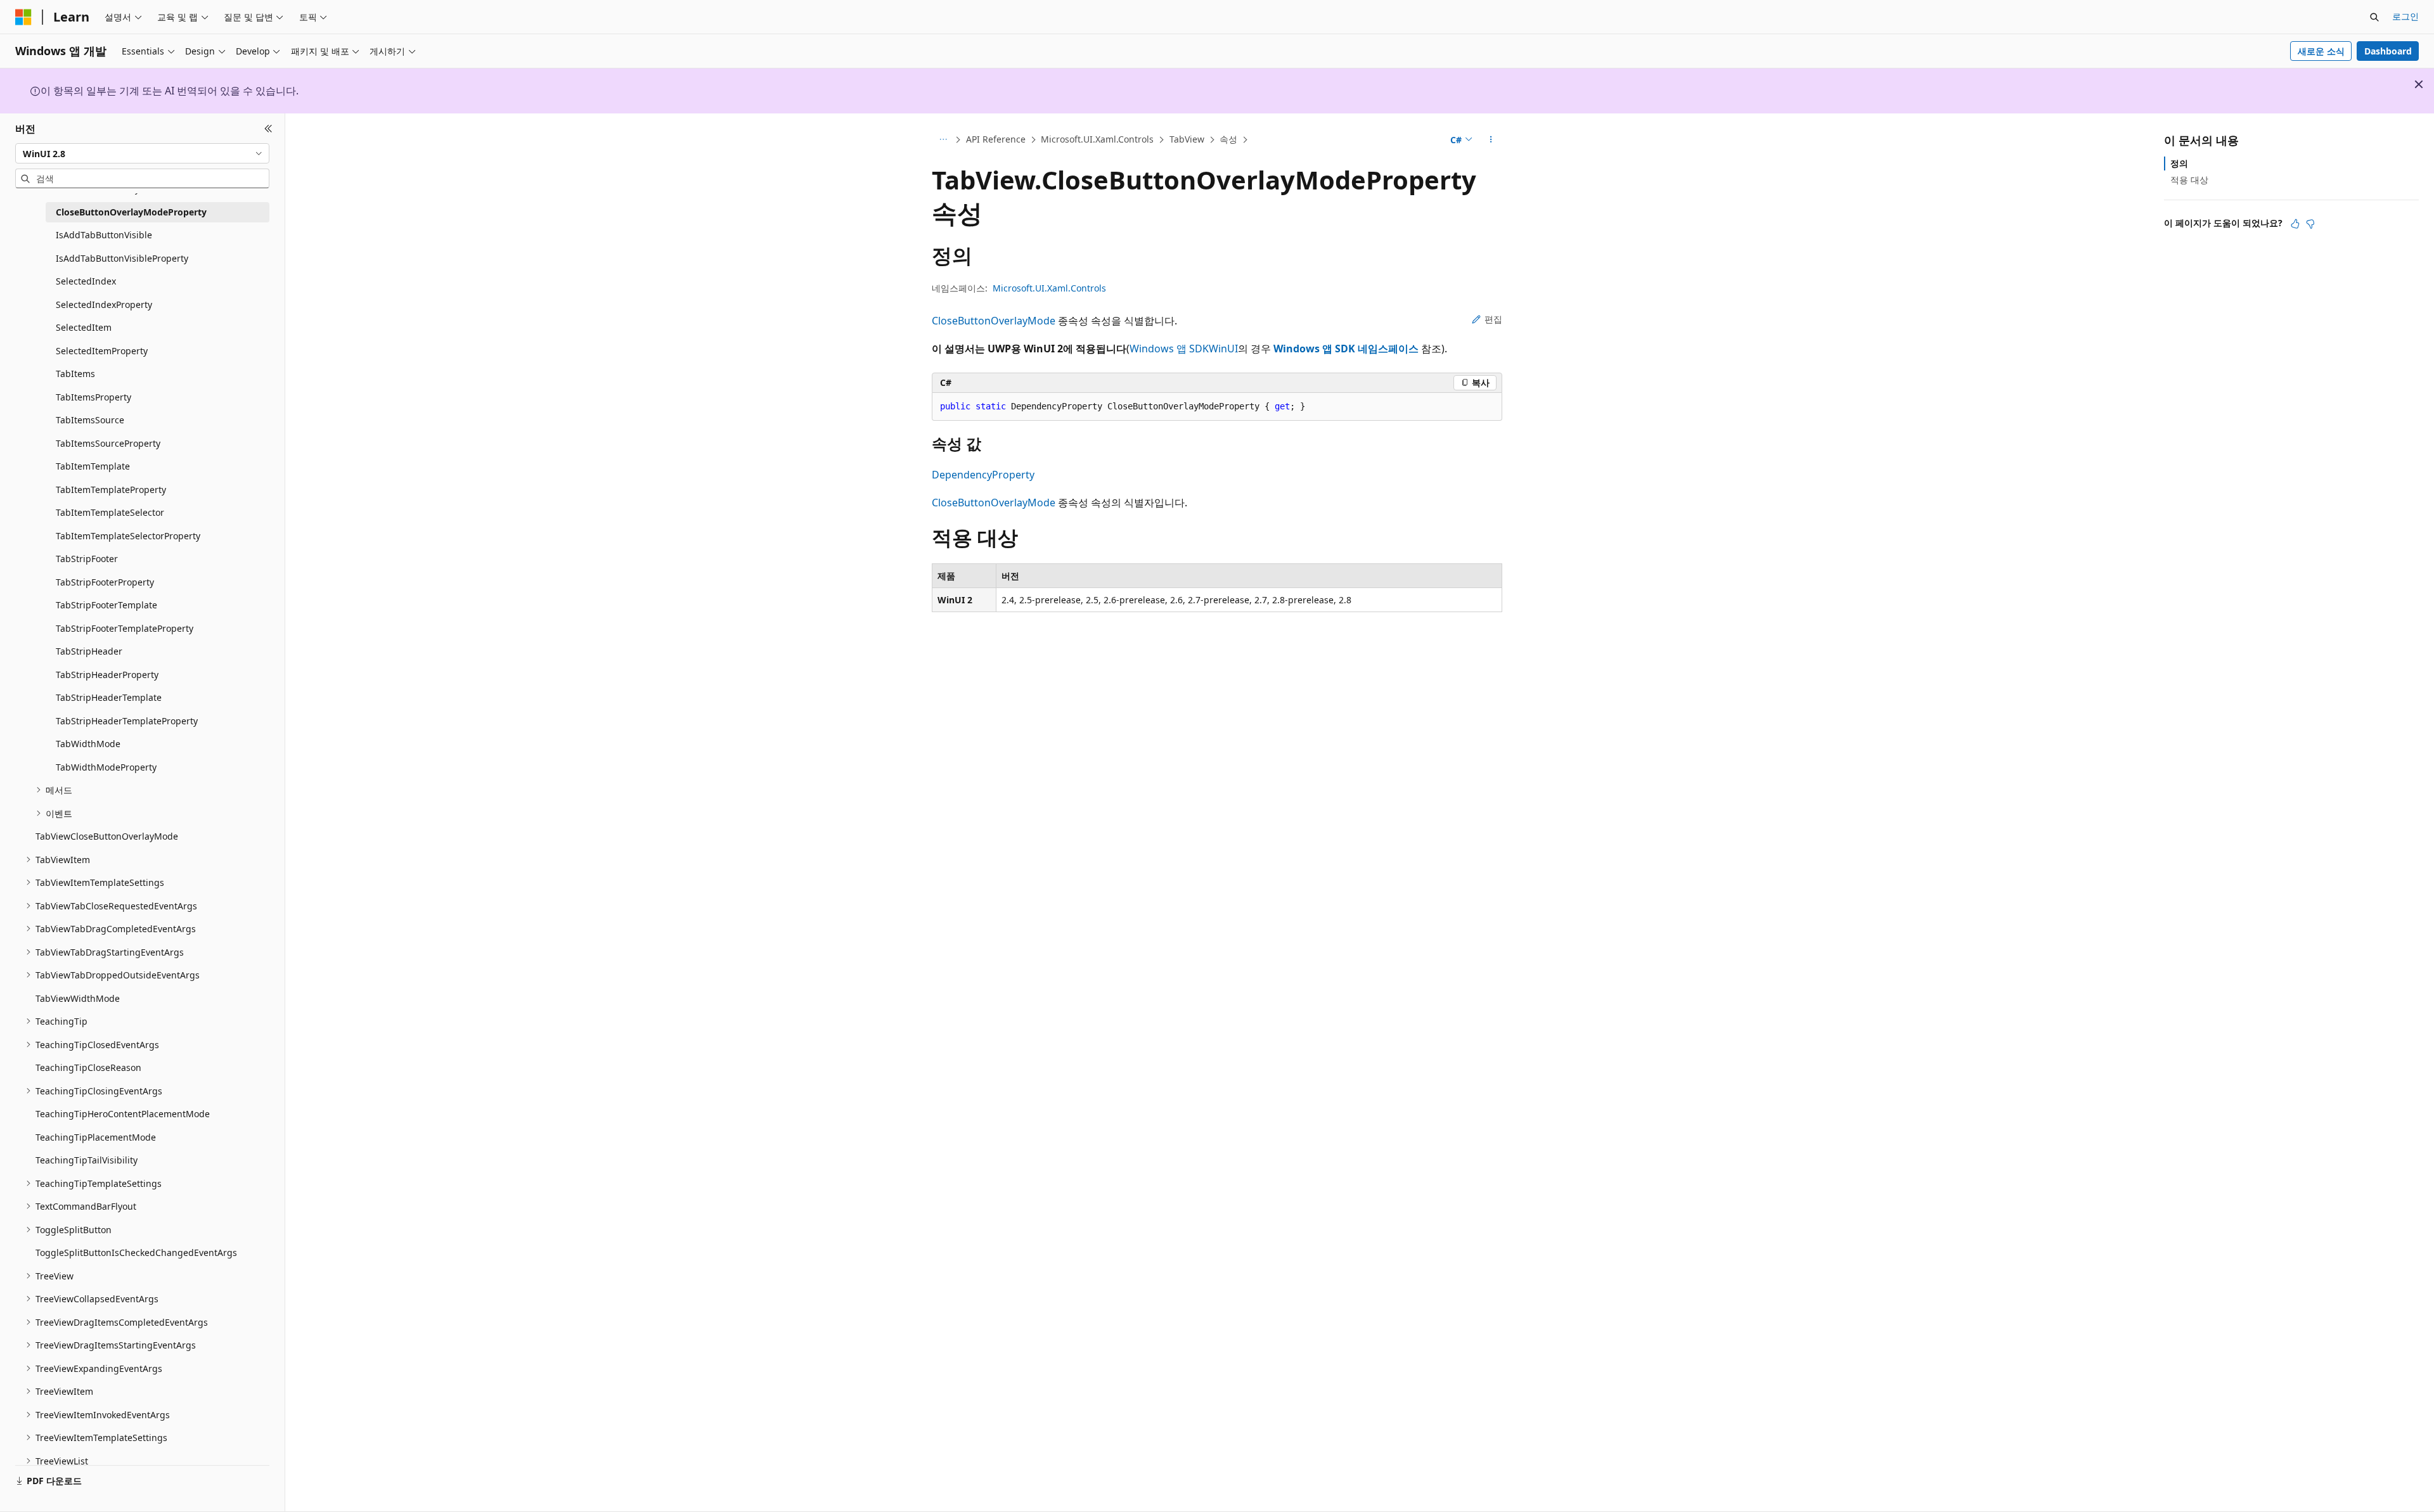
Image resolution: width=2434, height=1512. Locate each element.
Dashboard (2388, 51)
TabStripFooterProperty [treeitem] (105, 582)
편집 (1493, 319)
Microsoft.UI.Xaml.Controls (1097, 139)
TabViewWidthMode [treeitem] (78, 998)
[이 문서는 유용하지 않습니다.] (2310, 224)
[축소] (268, 129)
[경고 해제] (2419, 84)
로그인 (2405, 16)
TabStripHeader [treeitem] (89, 651)
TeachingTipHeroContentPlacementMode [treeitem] (123, 1114)
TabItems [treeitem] (75, 374)
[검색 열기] (2374, 17)
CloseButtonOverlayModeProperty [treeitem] (131, 212)
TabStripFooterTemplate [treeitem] (106, 605)
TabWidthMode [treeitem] (88, 744)
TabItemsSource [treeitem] (90, 420)
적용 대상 (2189, 180)
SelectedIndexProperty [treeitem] (104, 304)
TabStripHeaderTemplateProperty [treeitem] (127, 721)
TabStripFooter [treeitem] (87, 559)
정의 (2179, 163)
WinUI (1223, 349)
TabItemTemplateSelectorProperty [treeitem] (128, 536)
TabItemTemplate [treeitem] (93, 466)
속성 (1228, 139)
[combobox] (142, 153)
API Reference (996, 139)
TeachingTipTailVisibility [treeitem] (87, 1160)
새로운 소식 (2321, 51)
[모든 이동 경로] (943, 140)
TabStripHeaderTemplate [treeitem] (109, 697)
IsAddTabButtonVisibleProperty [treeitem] (122, 258)
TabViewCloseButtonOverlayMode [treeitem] (107, 836)
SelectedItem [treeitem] (84, 327)
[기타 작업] (1491, 140)
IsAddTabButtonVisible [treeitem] (104, 235)
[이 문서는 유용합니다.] (2295, 224)
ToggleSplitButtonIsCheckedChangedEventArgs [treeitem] (136, 1253)
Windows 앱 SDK (1169, 349)
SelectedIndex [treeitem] (86, 281)
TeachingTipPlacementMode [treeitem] (96, 1137)
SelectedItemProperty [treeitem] (102, 351)
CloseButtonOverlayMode (994, 321)
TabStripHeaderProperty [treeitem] (107, 675)
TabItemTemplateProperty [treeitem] (111, 490)
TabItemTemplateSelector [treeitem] (110, 512)
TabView (1187, 139)
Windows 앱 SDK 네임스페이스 (1346, 349)
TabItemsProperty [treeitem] (93, 397)
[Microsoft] (23, 17)
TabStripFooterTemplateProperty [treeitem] (125, 628)
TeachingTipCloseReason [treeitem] (88, 1067)
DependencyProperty (983, 475)
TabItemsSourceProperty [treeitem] (108, 443)
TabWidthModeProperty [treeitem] (106, 767)
